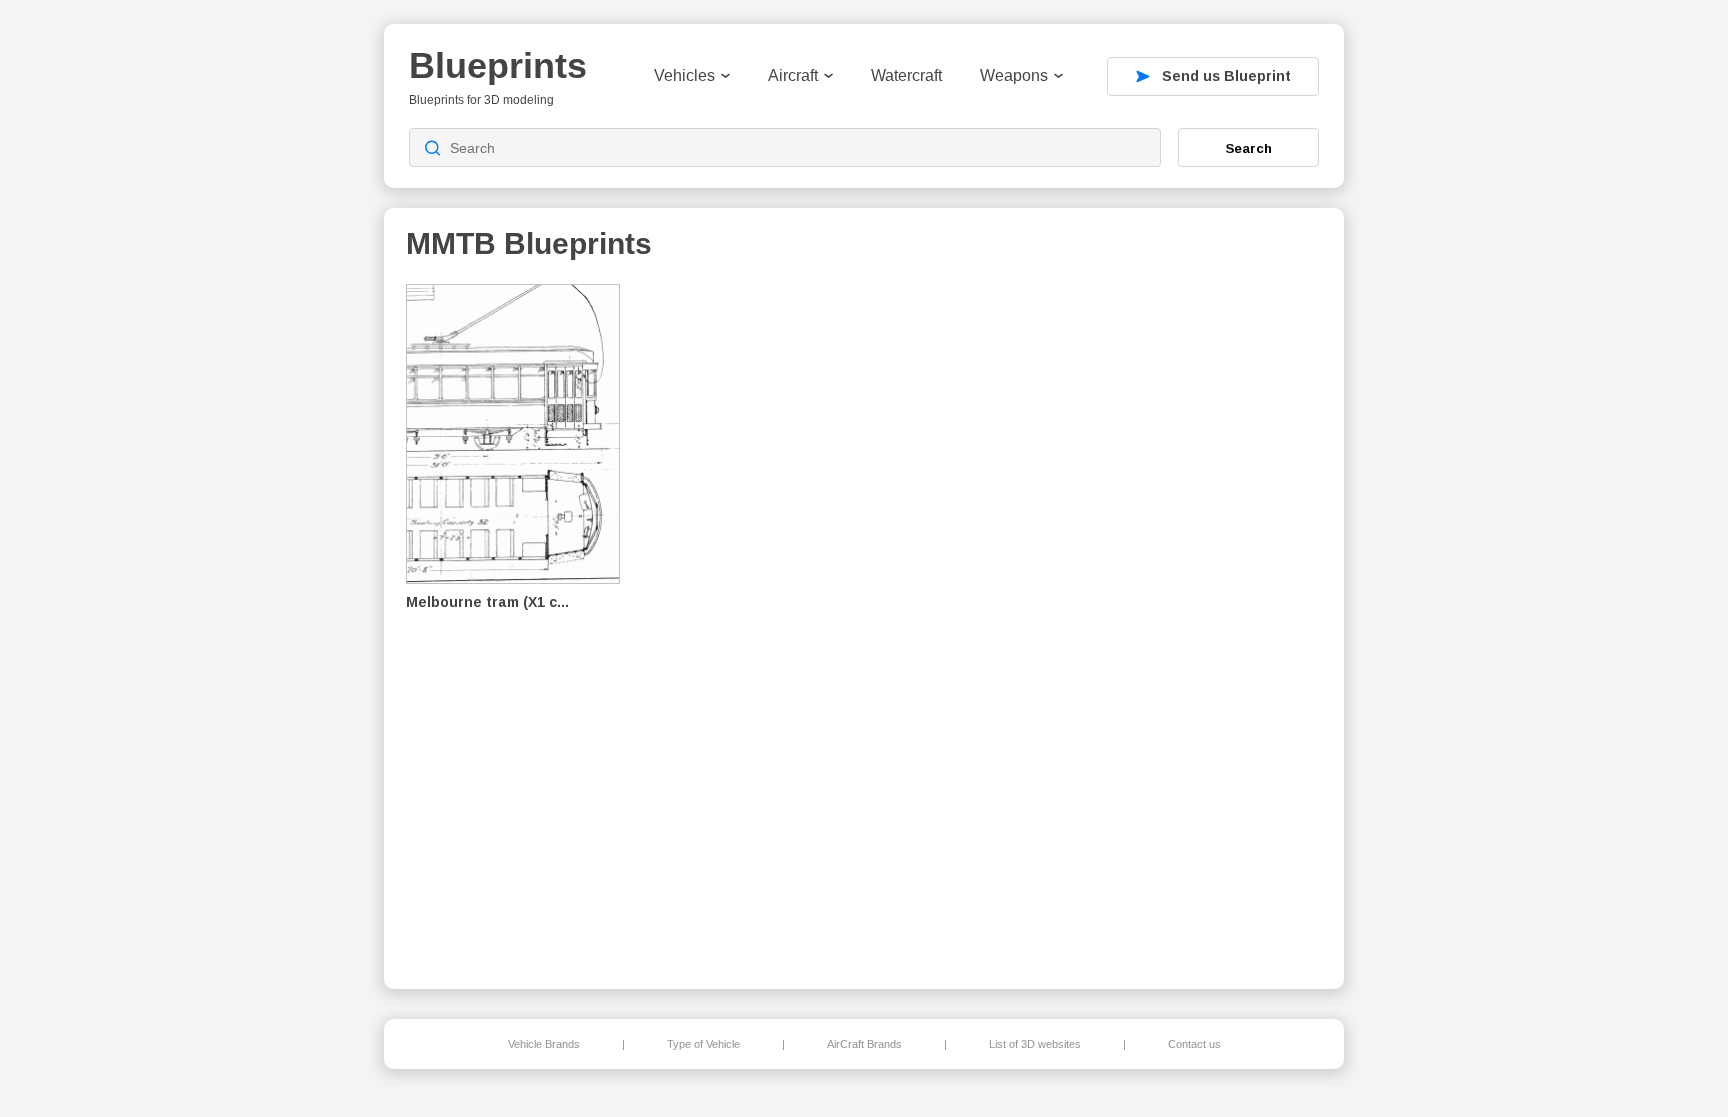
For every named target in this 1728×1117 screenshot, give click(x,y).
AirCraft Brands (864, 1044)
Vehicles (684, 75)
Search (1249, 148)
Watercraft (906, 75)
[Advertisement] (1218, 621)
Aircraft (793, 75)
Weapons (1014, 75)
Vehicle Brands (544, 1044)
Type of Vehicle (703, 1044)
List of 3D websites (1035, 1044)
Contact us (1194, 1044)
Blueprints (498, 65)
